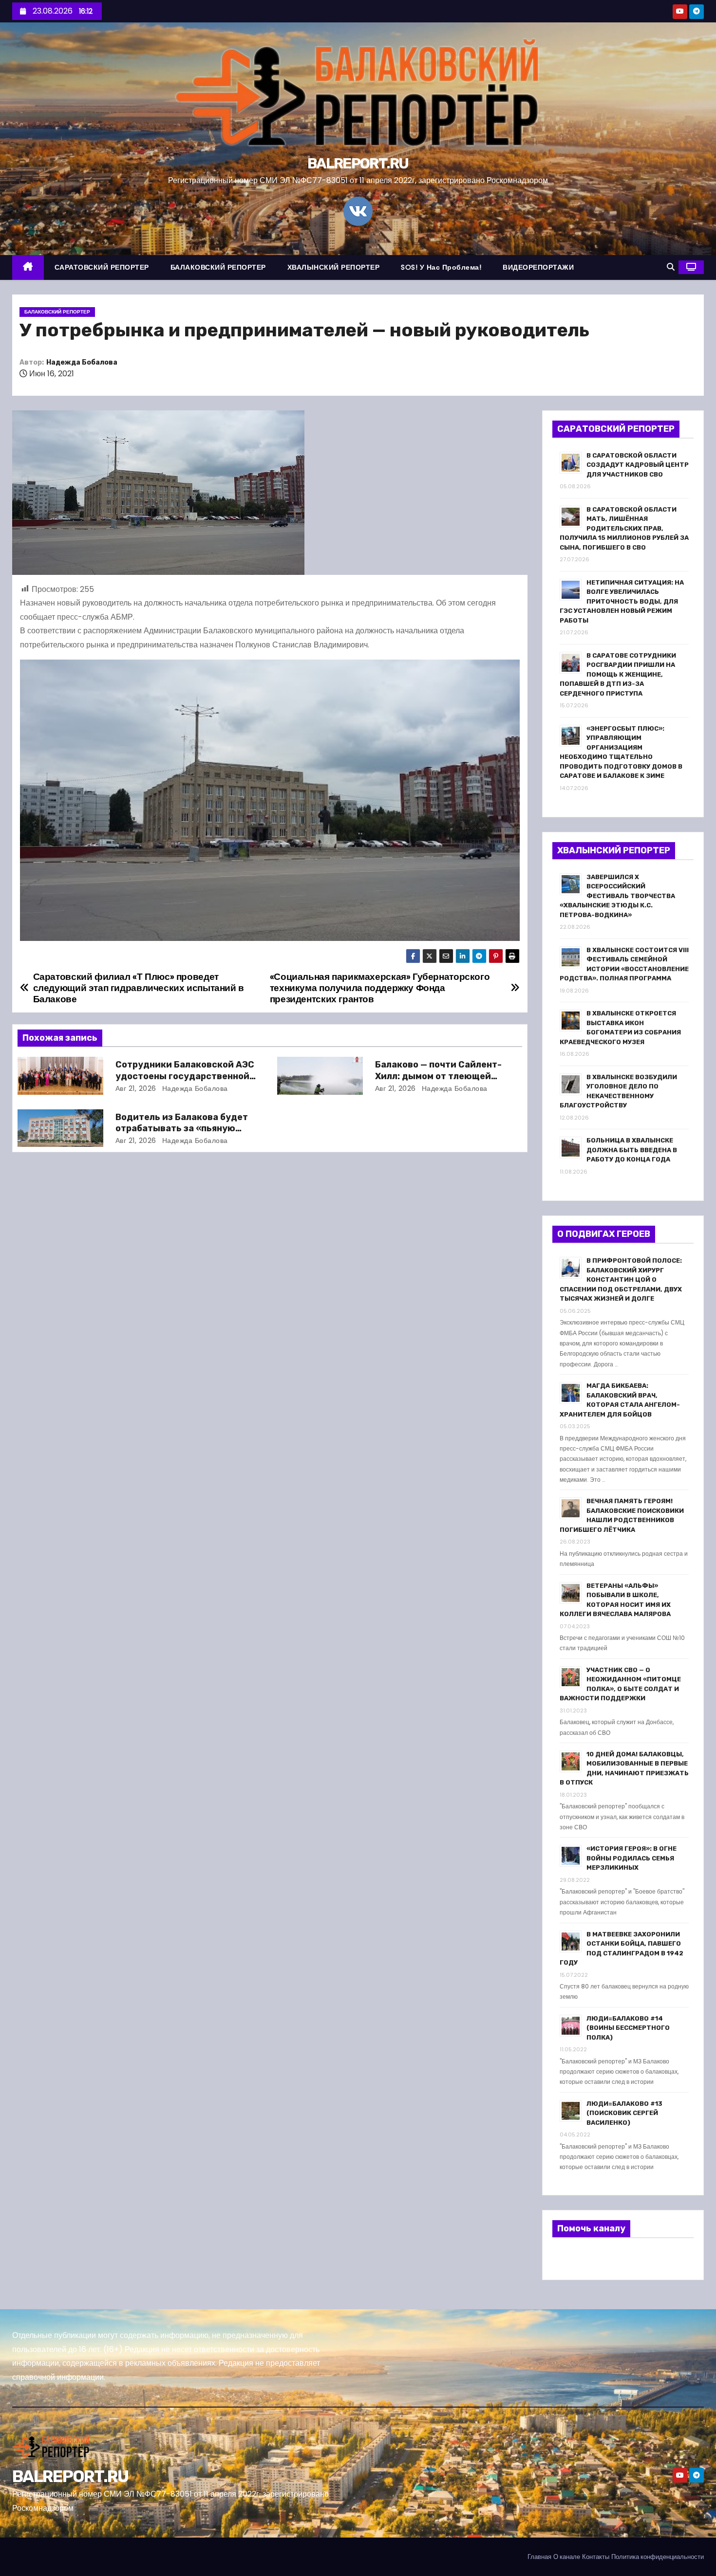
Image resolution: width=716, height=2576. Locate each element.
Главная (539, 2557)
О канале (567, 2557)
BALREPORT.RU (358, 164)
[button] (671, 267)
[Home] (28, 267)
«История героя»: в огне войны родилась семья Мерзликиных (631, 1858)
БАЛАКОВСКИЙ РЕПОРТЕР (218, 267)
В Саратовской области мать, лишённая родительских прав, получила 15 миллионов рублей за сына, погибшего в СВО (624, 528)
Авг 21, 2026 (136, 1088)
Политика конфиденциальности (658, 2557)
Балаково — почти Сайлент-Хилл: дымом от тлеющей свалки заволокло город (438, 1076)
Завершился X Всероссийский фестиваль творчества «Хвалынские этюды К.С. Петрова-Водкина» (617, 896)
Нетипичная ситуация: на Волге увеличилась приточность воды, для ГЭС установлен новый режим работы (622, 601)
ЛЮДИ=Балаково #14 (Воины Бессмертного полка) (628, 2028)
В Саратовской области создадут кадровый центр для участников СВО (638, 465)
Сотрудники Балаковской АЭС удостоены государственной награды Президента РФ (185, 1076)
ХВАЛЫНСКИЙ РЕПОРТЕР (334, 267)
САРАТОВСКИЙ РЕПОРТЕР (102, 267)
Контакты (596, 2557)
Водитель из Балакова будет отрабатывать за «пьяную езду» (182, 1129)
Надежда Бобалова (82, 362)
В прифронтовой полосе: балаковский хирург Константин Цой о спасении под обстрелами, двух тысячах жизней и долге (621, 1279)
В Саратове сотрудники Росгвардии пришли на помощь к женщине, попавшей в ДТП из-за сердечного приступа (618, 674)
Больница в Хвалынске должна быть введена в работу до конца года (632, 1150)
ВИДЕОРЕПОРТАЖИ (538, 267)
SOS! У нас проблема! (441, 267)
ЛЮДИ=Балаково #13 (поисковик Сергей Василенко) (624, 2113)
